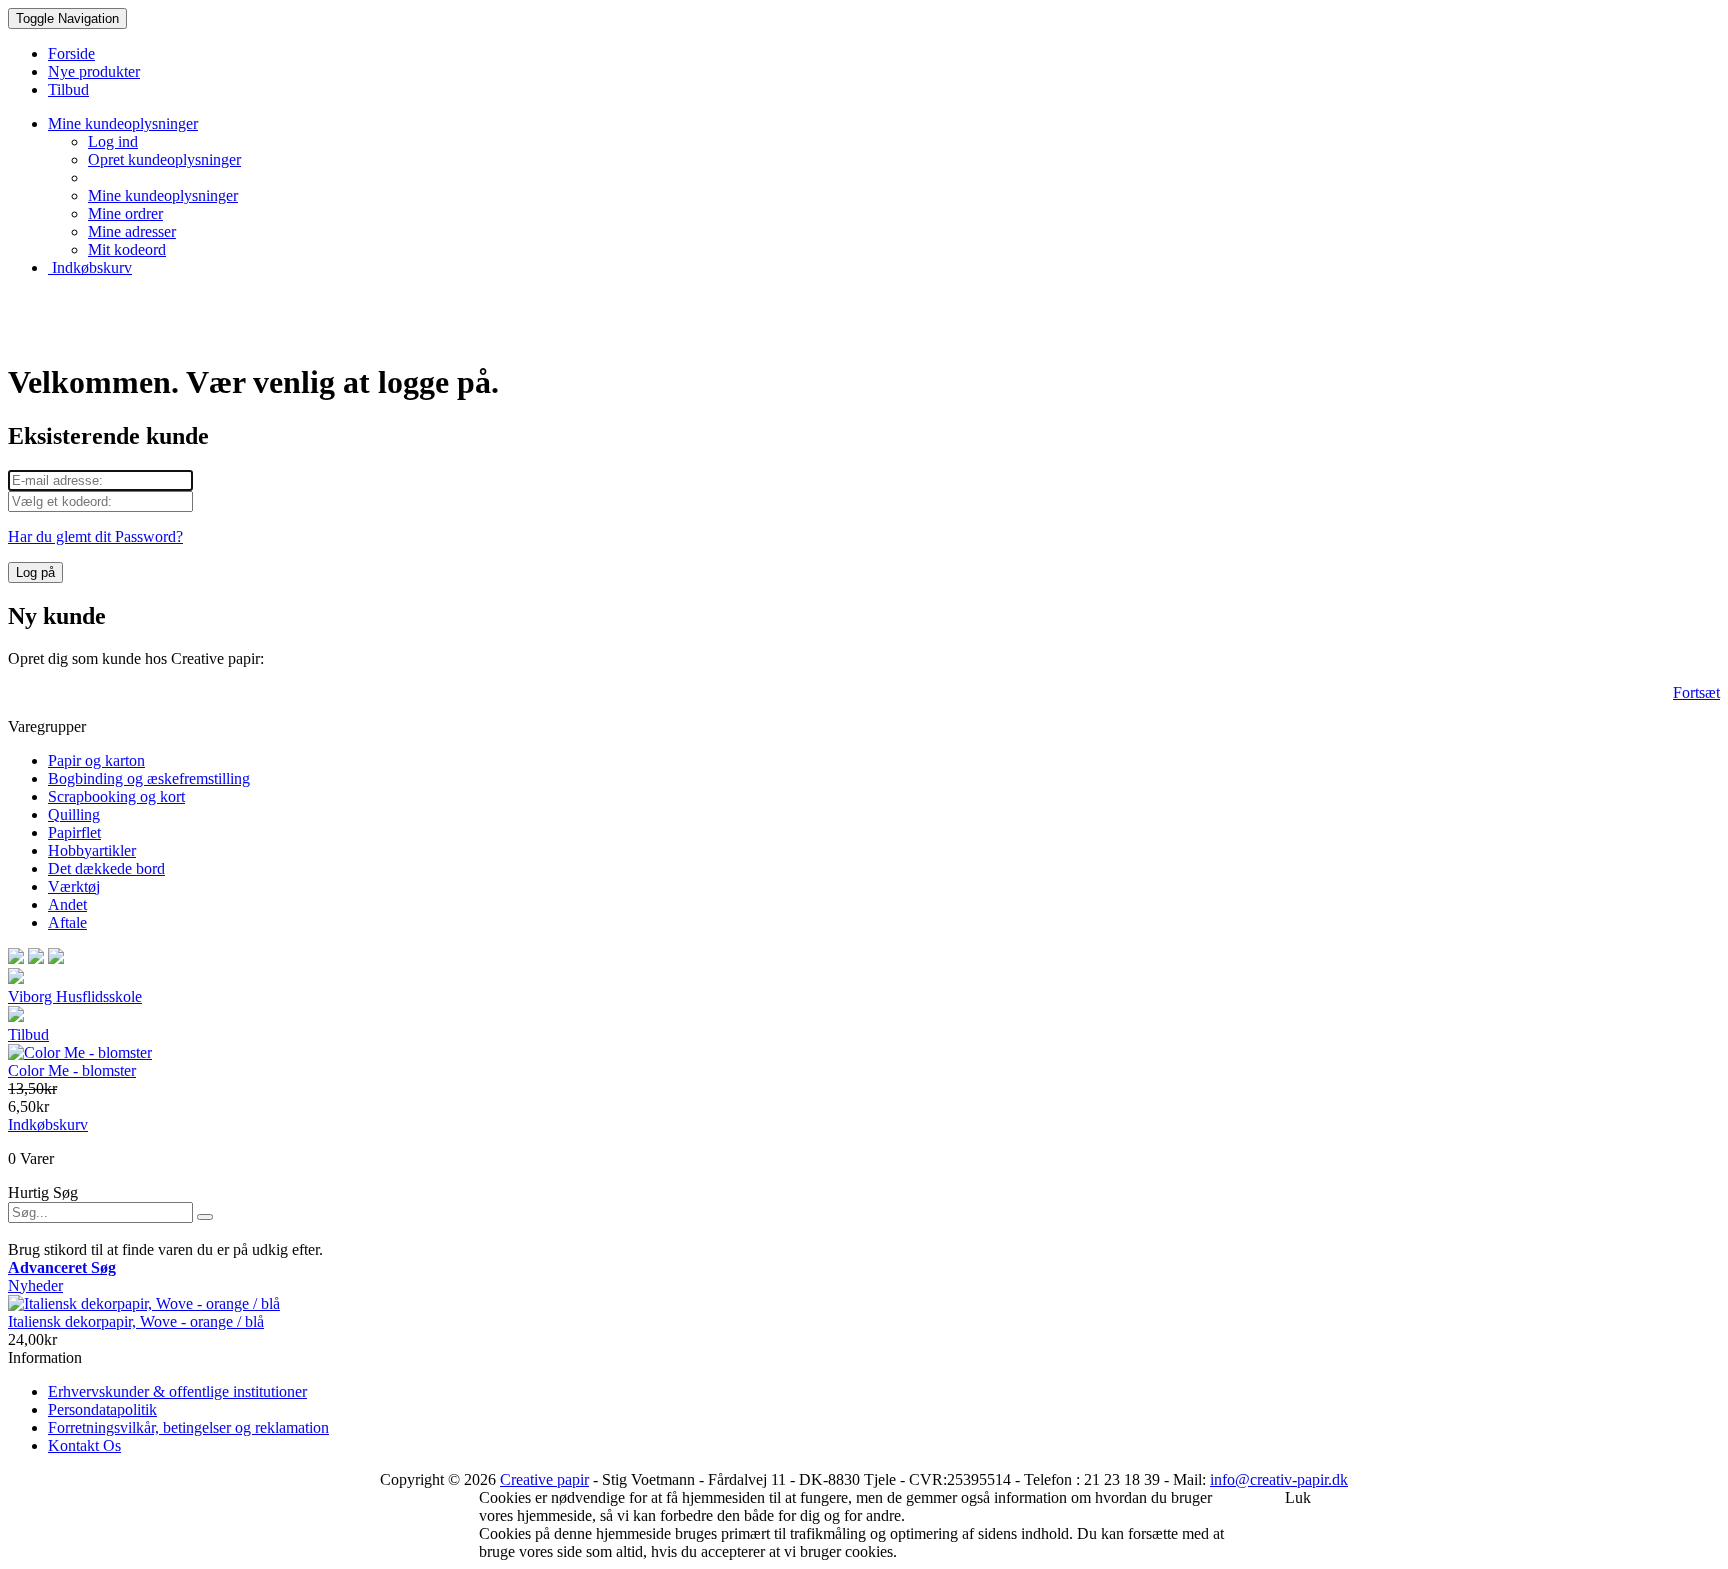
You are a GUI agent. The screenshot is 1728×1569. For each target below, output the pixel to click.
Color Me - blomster (72, 1070)
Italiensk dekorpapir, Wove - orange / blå (136, 1321)
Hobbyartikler (92, 850)
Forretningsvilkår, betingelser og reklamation (188, 1427)
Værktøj (74, 886)
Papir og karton (96, 760)
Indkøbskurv (90, 267)
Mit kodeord (127, 249)
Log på (35, 572)
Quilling (74, 814)
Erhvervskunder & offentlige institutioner (177, 1391)
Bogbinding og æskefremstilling (149, 778)
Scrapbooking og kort (116, 796)
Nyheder (35, 1285)
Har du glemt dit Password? (95, 536)
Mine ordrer (125, 213)
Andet (67, 904)
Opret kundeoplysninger (164, 159)
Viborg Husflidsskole (75, 996)
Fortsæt (1696, 692)
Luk (1298, 1497)
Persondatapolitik (102, 1409)
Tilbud (28, 1034)
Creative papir (544, 1479)
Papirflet (74, 832)
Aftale (67, 922)
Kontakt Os (84, 1445)
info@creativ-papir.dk (1279, 1479)
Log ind (113, 141)
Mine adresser (132, 231)
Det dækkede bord (106, 868)
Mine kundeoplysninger (163, 195)
